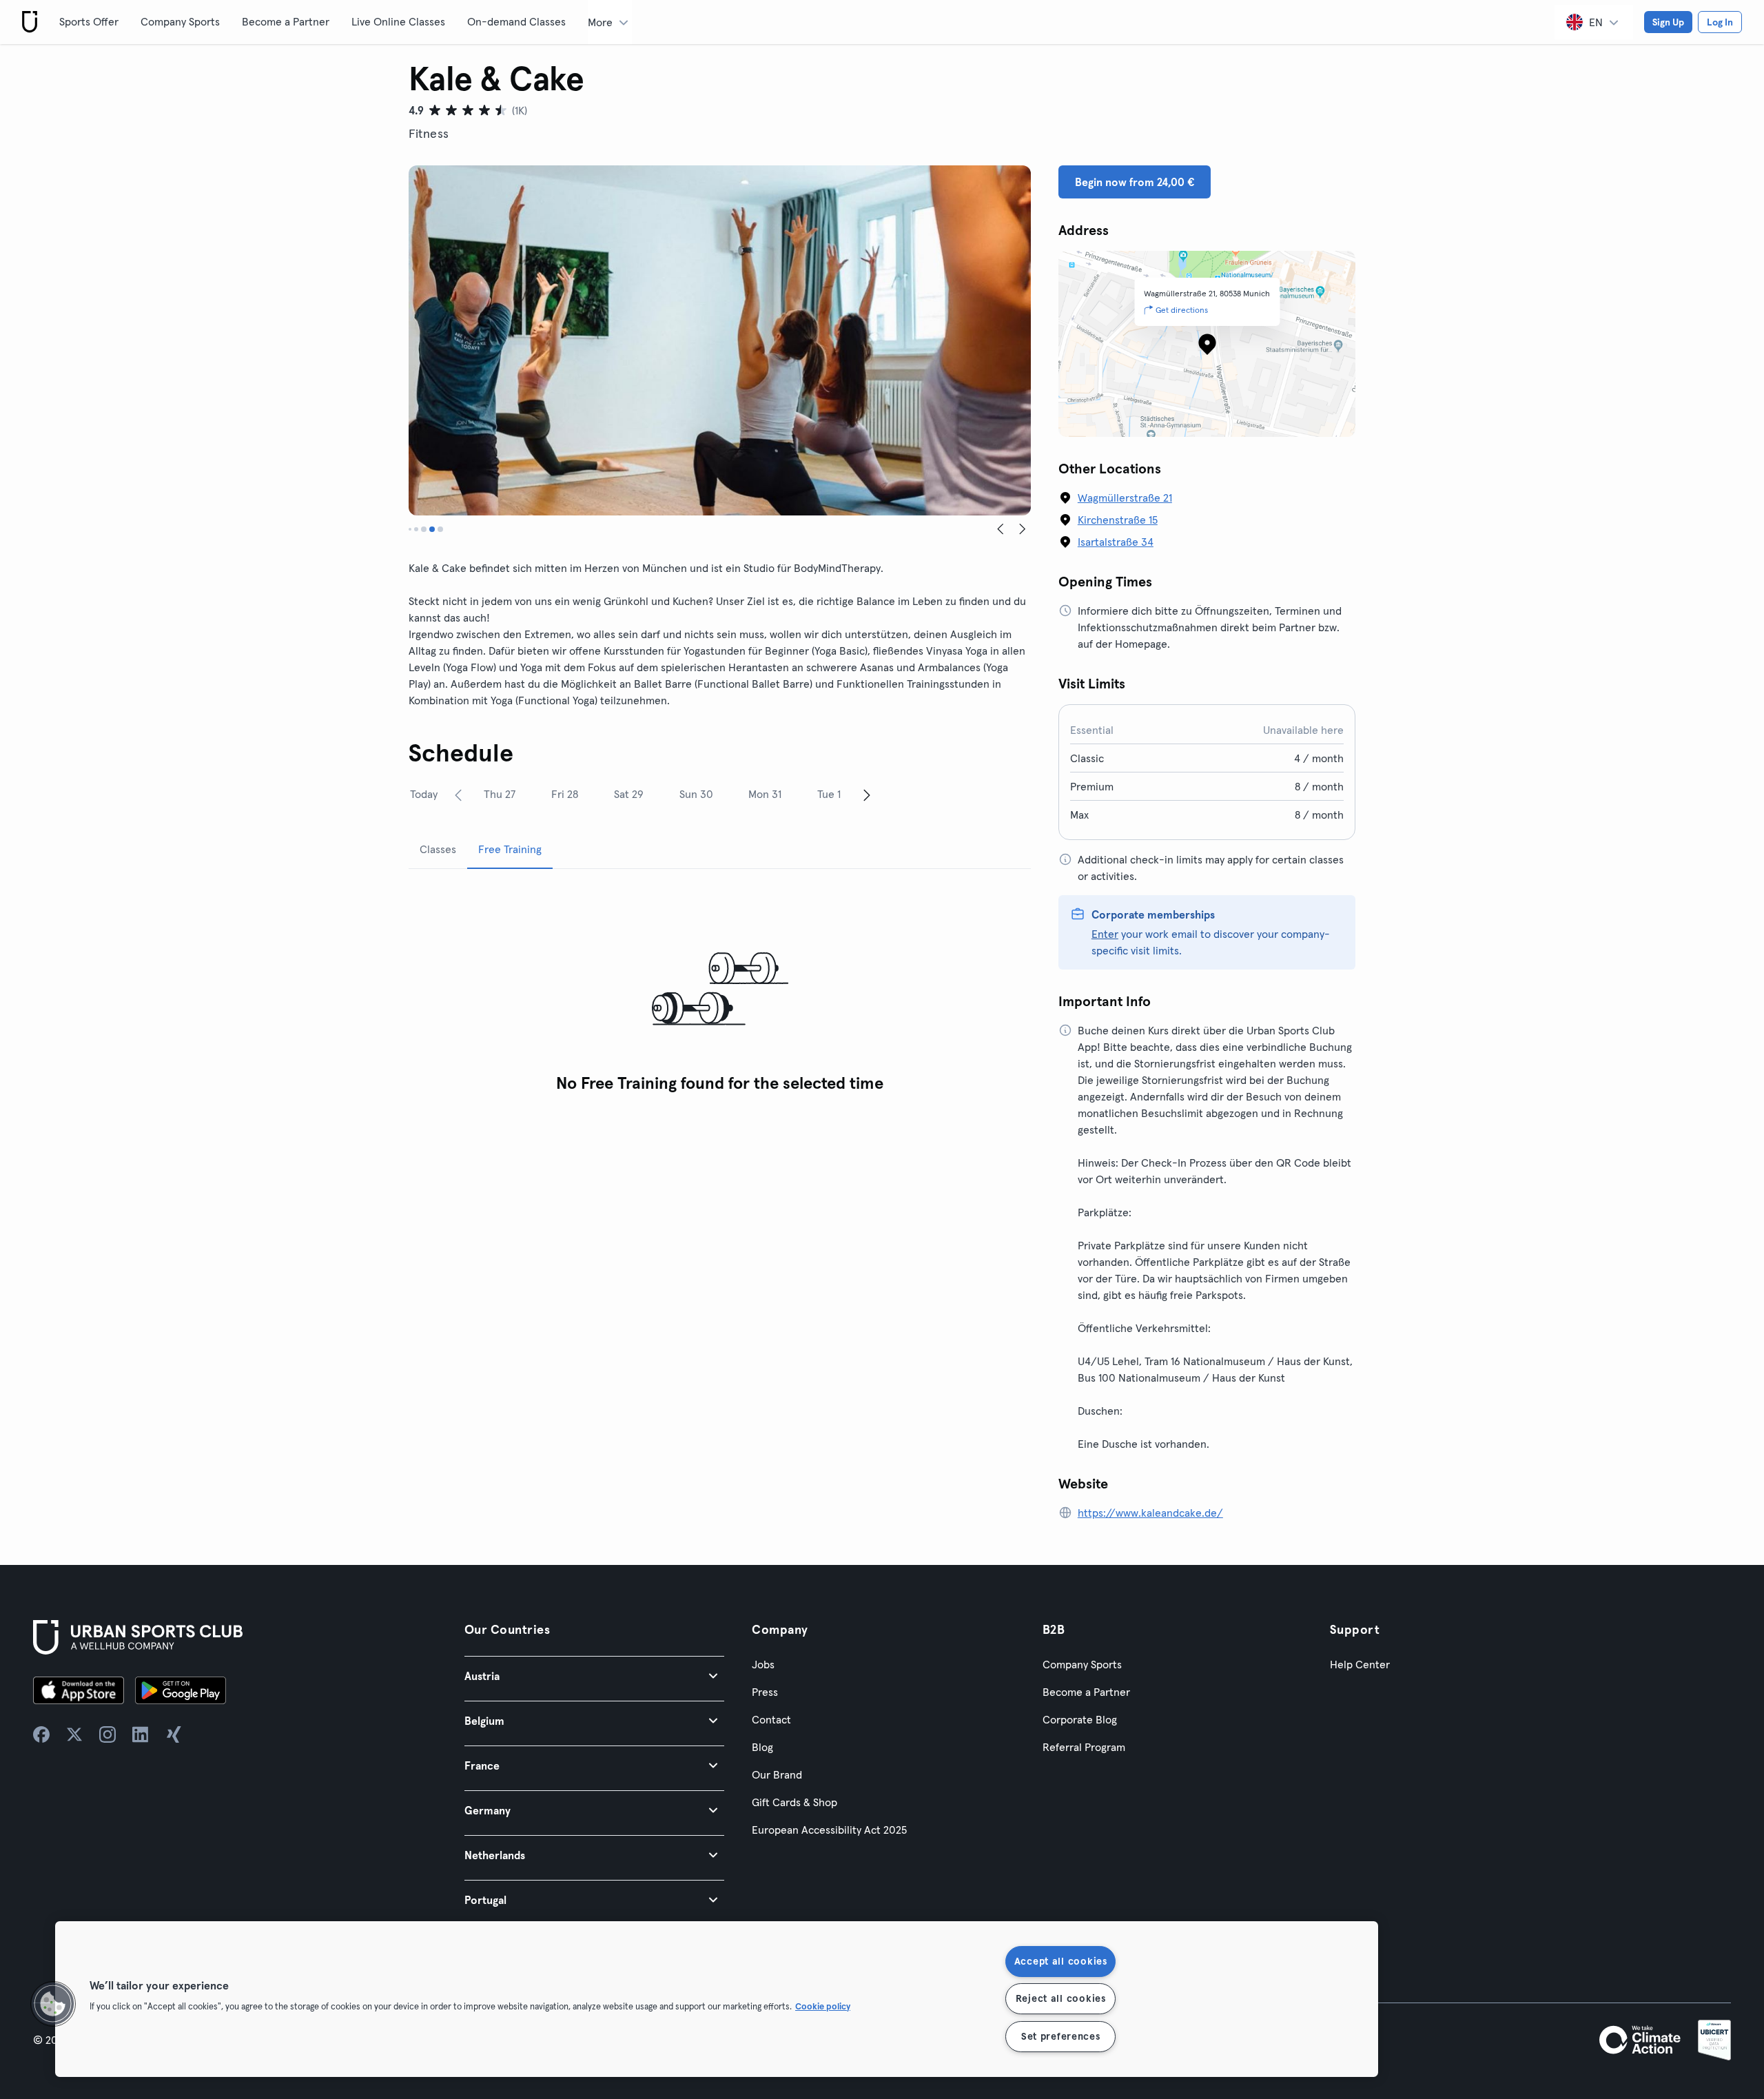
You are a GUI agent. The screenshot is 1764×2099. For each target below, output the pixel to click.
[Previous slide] (1001, 529)
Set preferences (1061, 2036)
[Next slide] (1023, 529)
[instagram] (107, 1734)
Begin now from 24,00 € (1135, 182)
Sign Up (1668, 22)
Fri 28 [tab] (565, 794)
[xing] (174, 1734)
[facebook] (41, 1734)
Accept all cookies (1061, 1961)
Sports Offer (89, 21)
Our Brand (777, 1774)
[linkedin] (141, 1734)
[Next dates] (867, 795)
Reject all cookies (1061, 1998)
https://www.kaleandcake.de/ (1150, 1513)
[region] (717, 1999)
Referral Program (1084, 1747)
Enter (1105, 934)
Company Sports (180, 21)
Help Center (1360, 1664)
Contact (771, 1719)
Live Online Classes (398, 21)
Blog (762, 1747)
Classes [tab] (438, 849)
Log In (1720, 22)
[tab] (410, 529)
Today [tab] (424, 794)
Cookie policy (823, 2006)
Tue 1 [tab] (829, 794)
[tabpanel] (720, 990)
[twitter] (74, 1734)
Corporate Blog (1080, 1719)
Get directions (1182, 310)
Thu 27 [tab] (500, 794)
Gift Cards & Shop (794, 1802)
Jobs (763, 1664)
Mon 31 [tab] (765, 794)
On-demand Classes (516, 21)
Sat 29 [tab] (629, 794)
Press (765, 1692)
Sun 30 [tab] (696, 794)
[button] (594, 1676)
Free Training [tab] (510, 849)
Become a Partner (286, 21)
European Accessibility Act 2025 (829, 1830)
